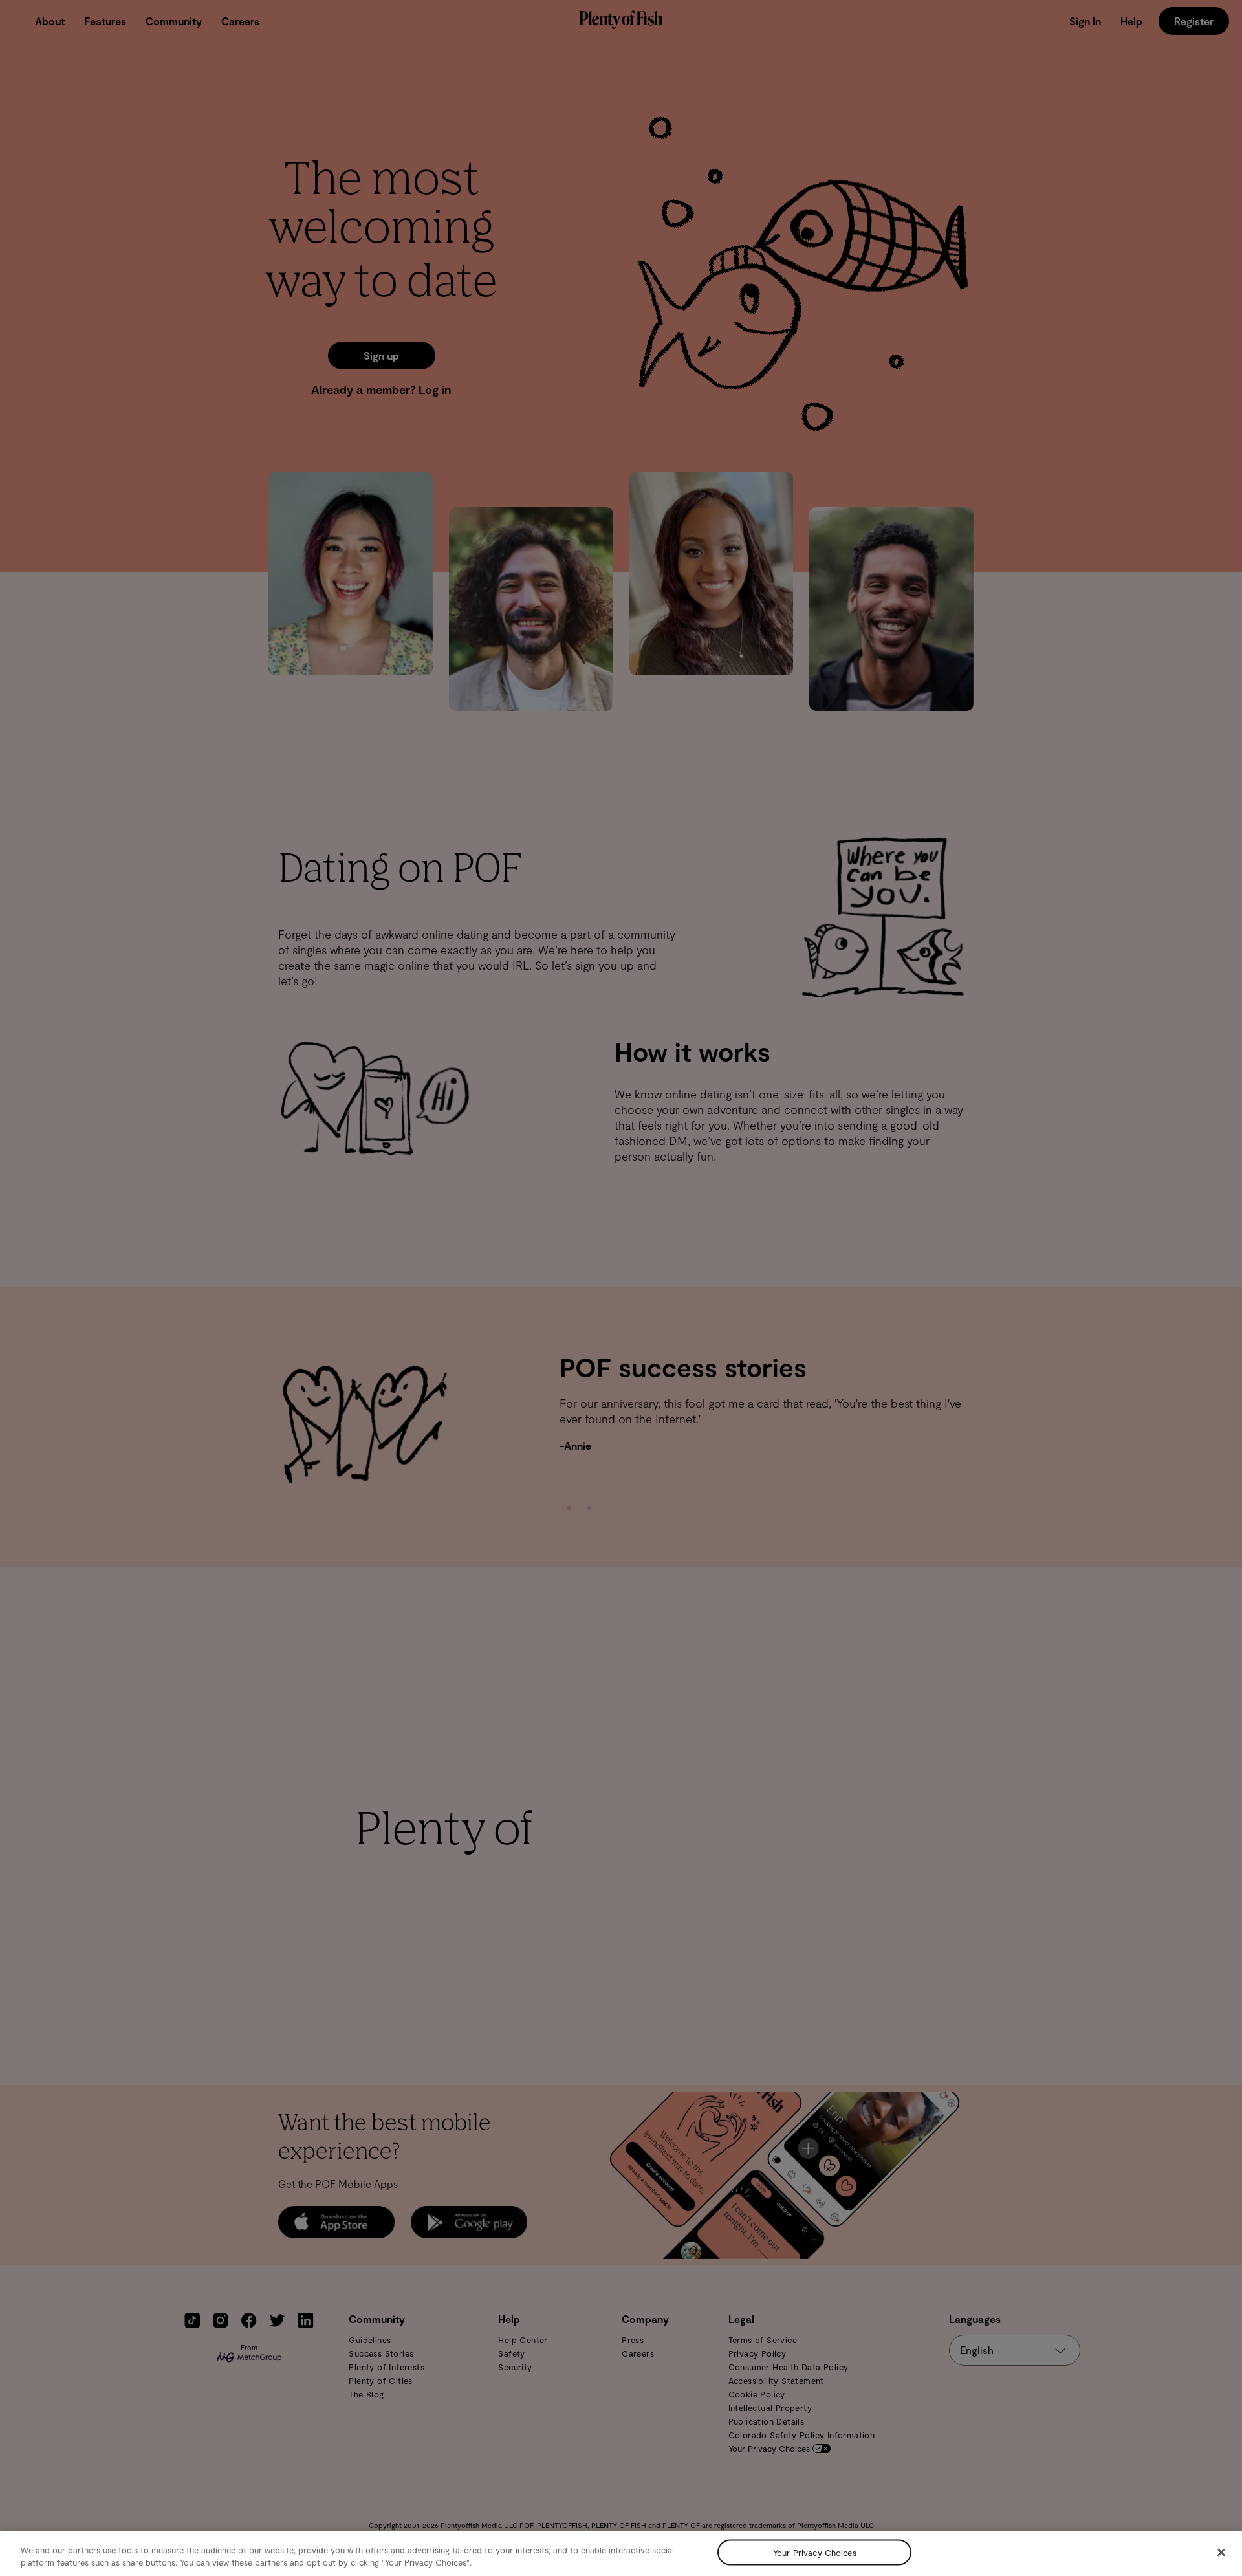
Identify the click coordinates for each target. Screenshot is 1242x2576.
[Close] (1221, 2553)
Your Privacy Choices (815, 2552)
